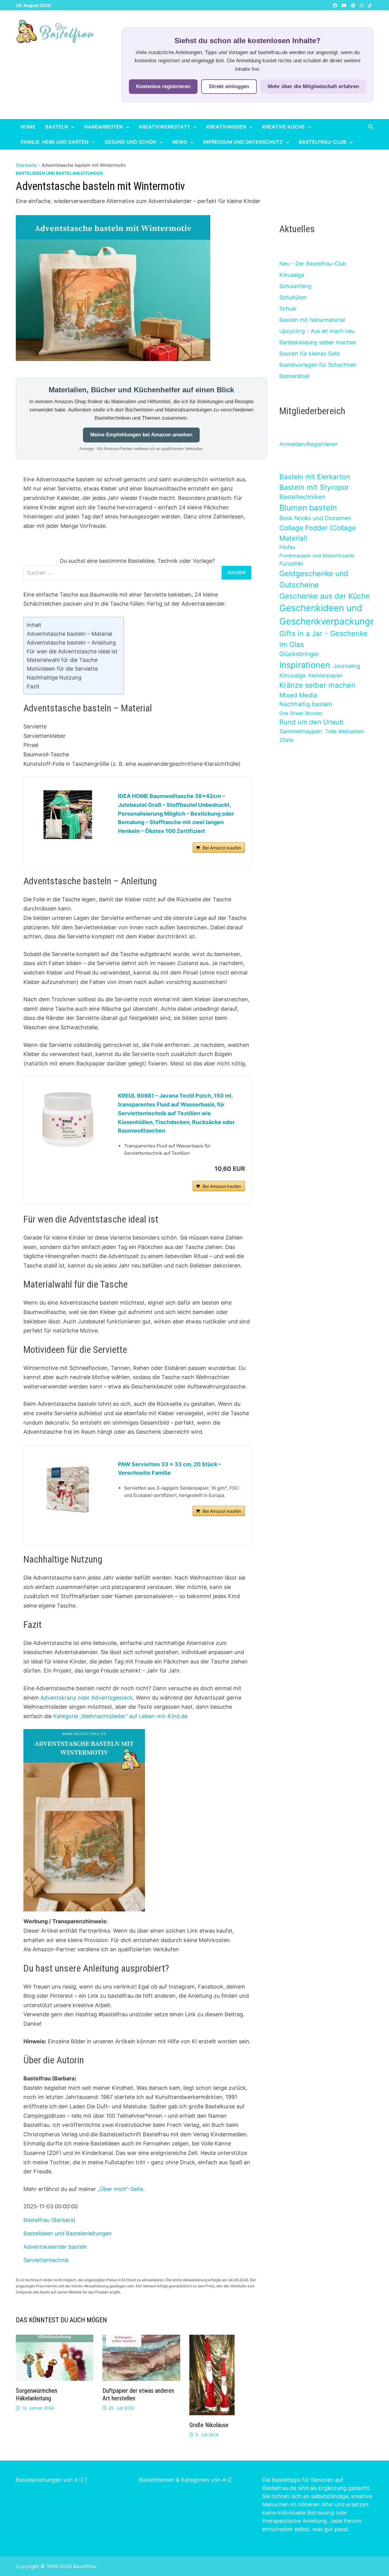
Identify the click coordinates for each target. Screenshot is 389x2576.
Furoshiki (291, 564)
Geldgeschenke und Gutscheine (314, 579)
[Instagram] (362, 5)
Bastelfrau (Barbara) (50, 2220)
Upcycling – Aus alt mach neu (317, 331)
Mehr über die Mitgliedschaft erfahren (313, 86)
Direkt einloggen (229, 86)
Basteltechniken (302, 497)
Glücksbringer (299, 654)
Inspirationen (305, 665)
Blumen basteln (308, 507)
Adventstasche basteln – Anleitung (71, 643)
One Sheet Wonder (301, 713)
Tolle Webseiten (345, 731)
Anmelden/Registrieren (309, 444)
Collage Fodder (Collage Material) (318, 533)
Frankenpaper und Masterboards (317, 555)
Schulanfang (295, 286)
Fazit (33, 686)
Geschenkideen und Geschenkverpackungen (330, 615)
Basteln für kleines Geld (309, 354)
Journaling (347, 666)
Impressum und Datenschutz (243, 142)
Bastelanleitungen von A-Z (50, 2480)
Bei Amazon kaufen (222, 848)
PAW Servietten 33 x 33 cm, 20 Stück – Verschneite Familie (170, 1469)
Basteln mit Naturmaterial (312, 320)
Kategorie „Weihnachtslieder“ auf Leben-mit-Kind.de (120, 1716)
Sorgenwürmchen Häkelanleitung (36, 2394)
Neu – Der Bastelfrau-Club (313, 264)
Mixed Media (298, 695)
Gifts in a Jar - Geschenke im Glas (324, 639)
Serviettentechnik (46, 2260)
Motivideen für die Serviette (62, 669)
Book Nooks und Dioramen (315, 518)
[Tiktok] (370, 5)
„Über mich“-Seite (120, 2189)
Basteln (57, 127)
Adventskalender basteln (55, 2247)
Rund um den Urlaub (312, 722)
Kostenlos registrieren (163, 86)
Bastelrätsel (294, 376)
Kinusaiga (292, 275)
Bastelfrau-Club (323, 142)
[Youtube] (345, 5)
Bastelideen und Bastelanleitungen (59, 173)
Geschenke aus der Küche (325, 596)
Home (28, 127)
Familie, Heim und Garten (55, 142)
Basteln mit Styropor (314, 487)
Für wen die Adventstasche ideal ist (72, 651)
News (180, 142)
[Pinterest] (354, 5)
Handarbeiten (103, 127)
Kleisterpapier (325, 675)
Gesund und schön (130, 142)
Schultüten (293, 297)
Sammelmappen (301, 731)
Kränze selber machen (317, 685)
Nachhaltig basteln (306, 704)
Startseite (26, 165)
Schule (288, 309)
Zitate (286, 740)
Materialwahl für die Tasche (62, 660)
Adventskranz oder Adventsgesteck (87, 1698)
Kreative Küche (284, 127)
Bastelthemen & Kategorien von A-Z (185, 2480)
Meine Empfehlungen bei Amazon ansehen (141, 435)
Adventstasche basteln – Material (69, 634)
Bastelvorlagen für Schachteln (318, 365)
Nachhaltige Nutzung (54, 678)
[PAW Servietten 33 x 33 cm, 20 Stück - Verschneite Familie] (68, 1489)
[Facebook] (336, 5)
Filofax (287, 547)
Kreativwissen (226, 127)
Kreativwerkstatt (165, 127)
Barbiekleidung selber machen (318, 342)
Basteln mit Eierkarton (315, 477)
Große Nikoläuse (209, 2425)
